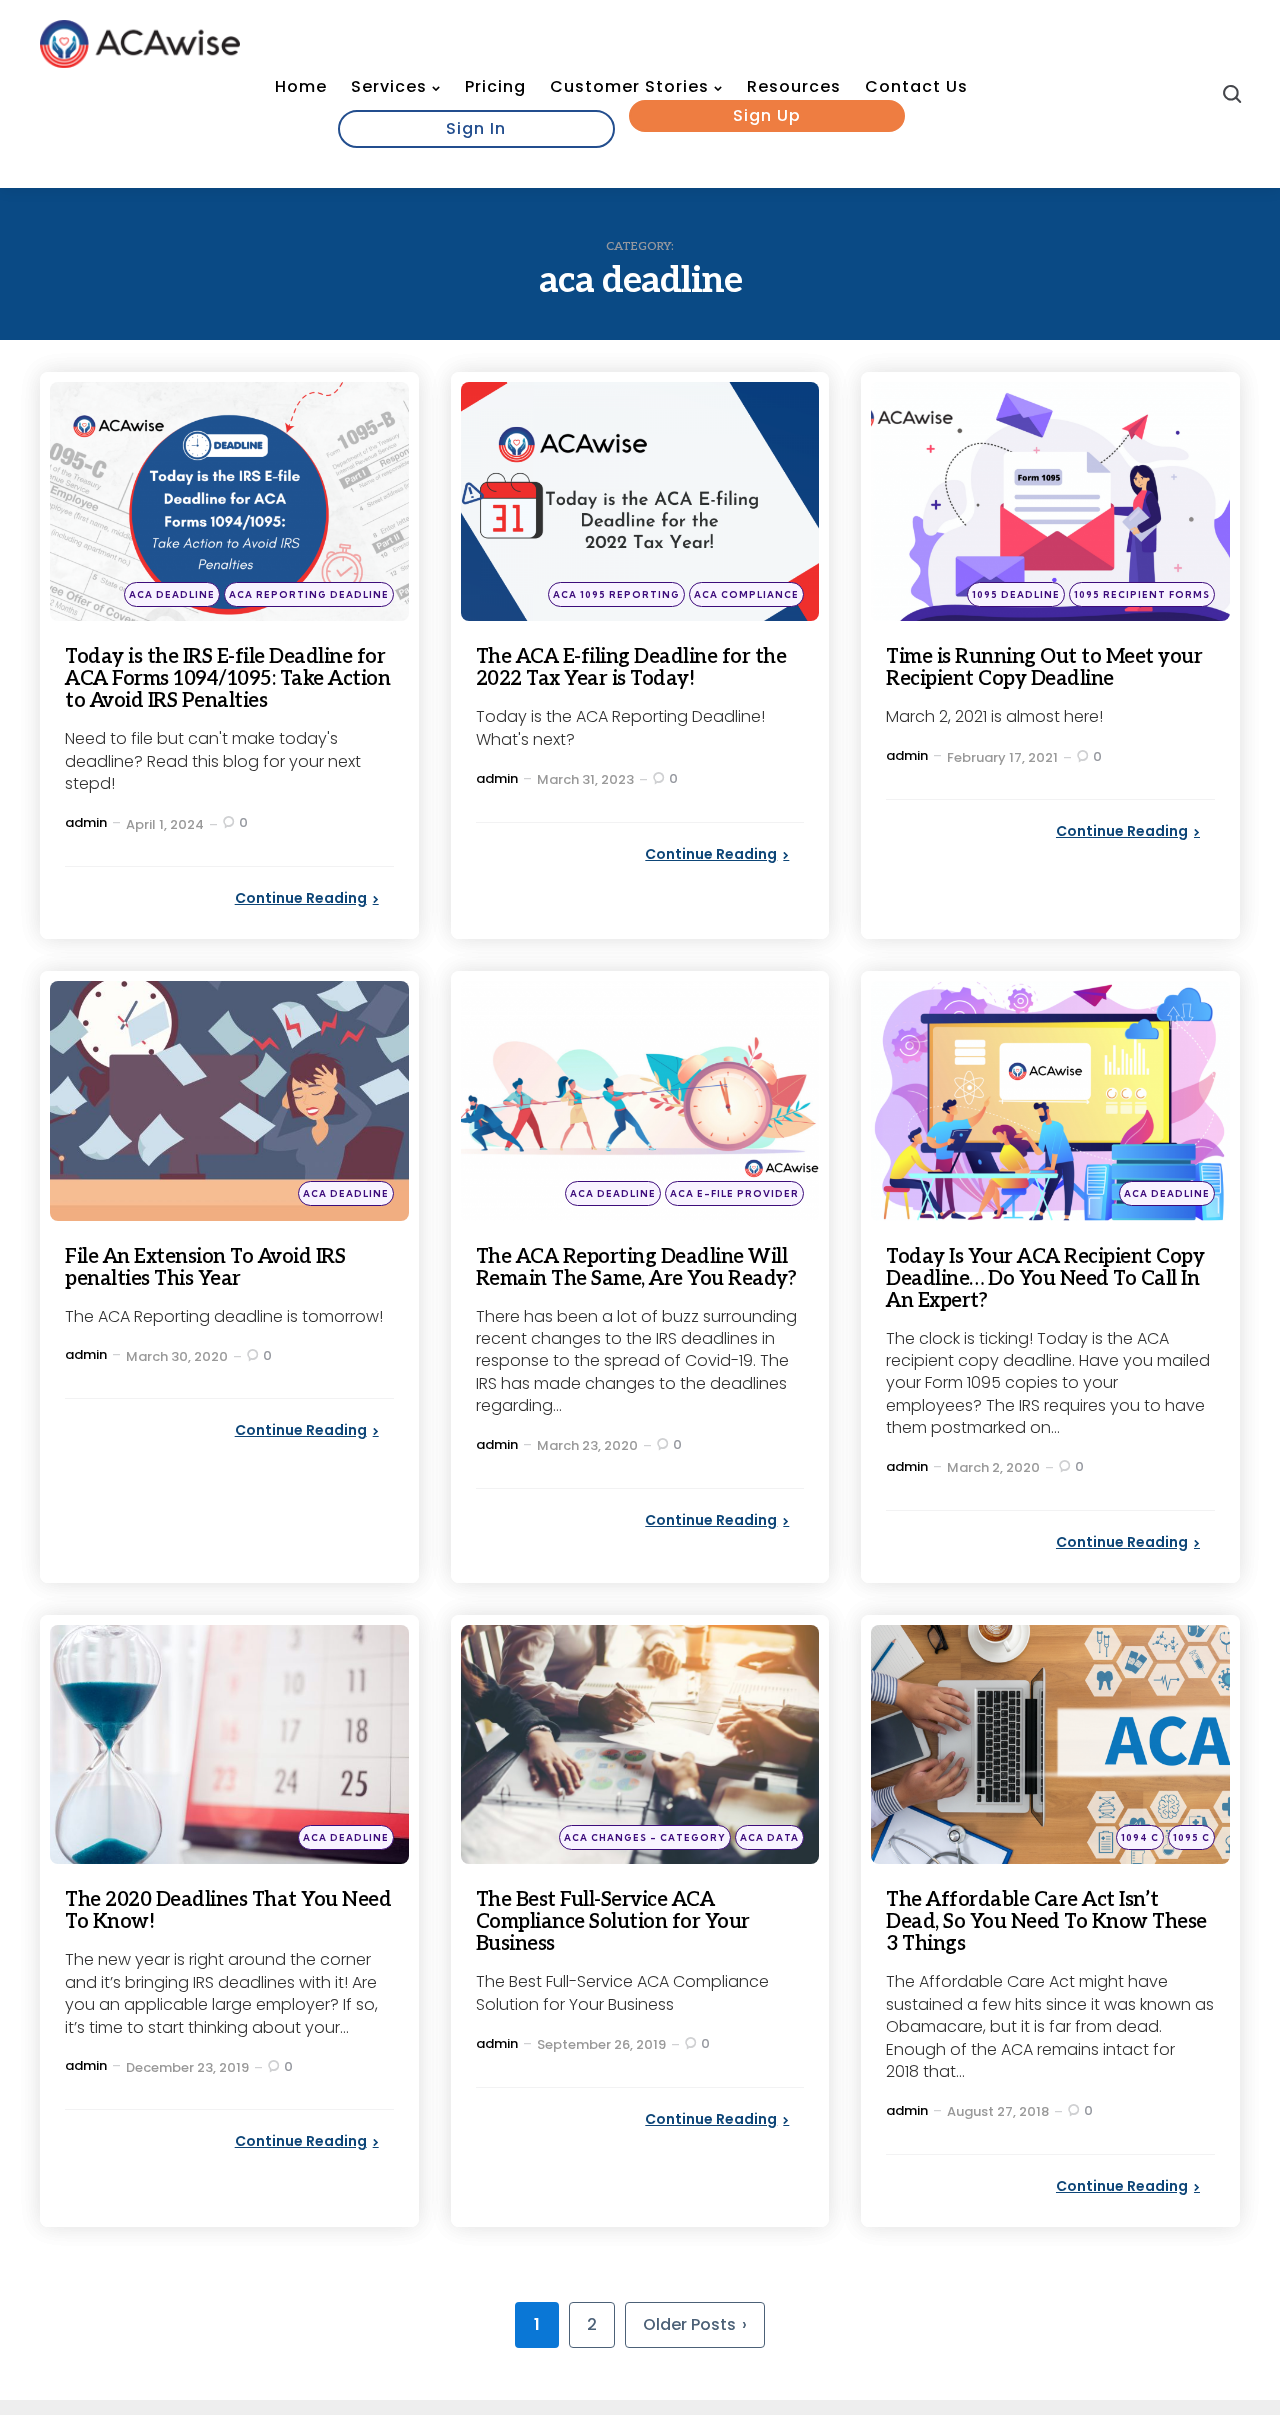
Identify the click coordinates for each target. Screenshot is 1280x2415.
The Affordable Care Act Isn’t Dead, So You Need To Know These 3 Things (1046, 1922)
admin (86, 822)
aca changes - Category (645, 1837)
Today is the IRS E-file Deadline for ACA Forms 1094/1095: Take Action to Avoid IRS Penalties (227, 679)
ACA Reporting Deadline (309, 594)
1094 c (1140, 1837)
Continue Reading (301, 898)
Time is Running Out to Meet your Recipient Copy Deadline (1044, 668)
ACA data (769, 1837)
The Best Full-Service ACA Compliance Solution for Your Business (613, 1922)
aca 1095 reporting (616, 594)
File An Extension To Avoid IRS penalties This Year (205, 1268)
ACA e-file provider (734, 1193)
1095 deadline (1016, 594)
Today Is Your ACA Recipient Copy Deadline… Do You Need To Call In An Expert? (1045, 1279)
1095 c (1191, 1837)
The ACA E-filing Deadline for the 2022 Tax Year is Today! (631, 668)
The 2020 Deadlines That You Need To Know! (228, 1911)
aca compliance (746, 594)
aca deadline (172, 594)
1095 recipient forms (1142, 594)
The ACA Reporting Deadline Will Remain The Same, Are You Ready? (636, 1268)
